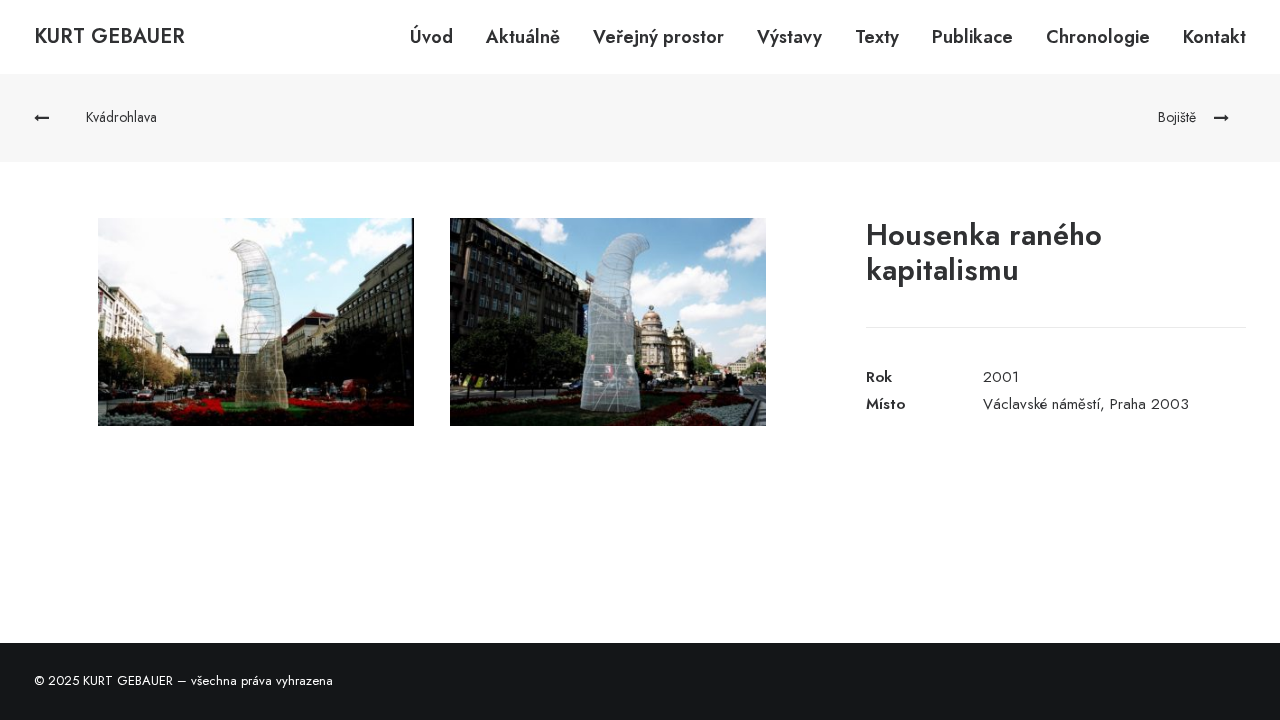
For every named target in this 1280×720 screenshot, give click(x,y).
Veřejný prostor (658, 37)
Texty (877, 37)
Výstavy (789, 37)
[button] (256, 322)
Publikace (972, 37)
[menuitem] (438, 37)
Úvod (431, 37)
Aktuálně (523, 37)
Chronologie (1098, 37)
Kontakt (1214, 37)
